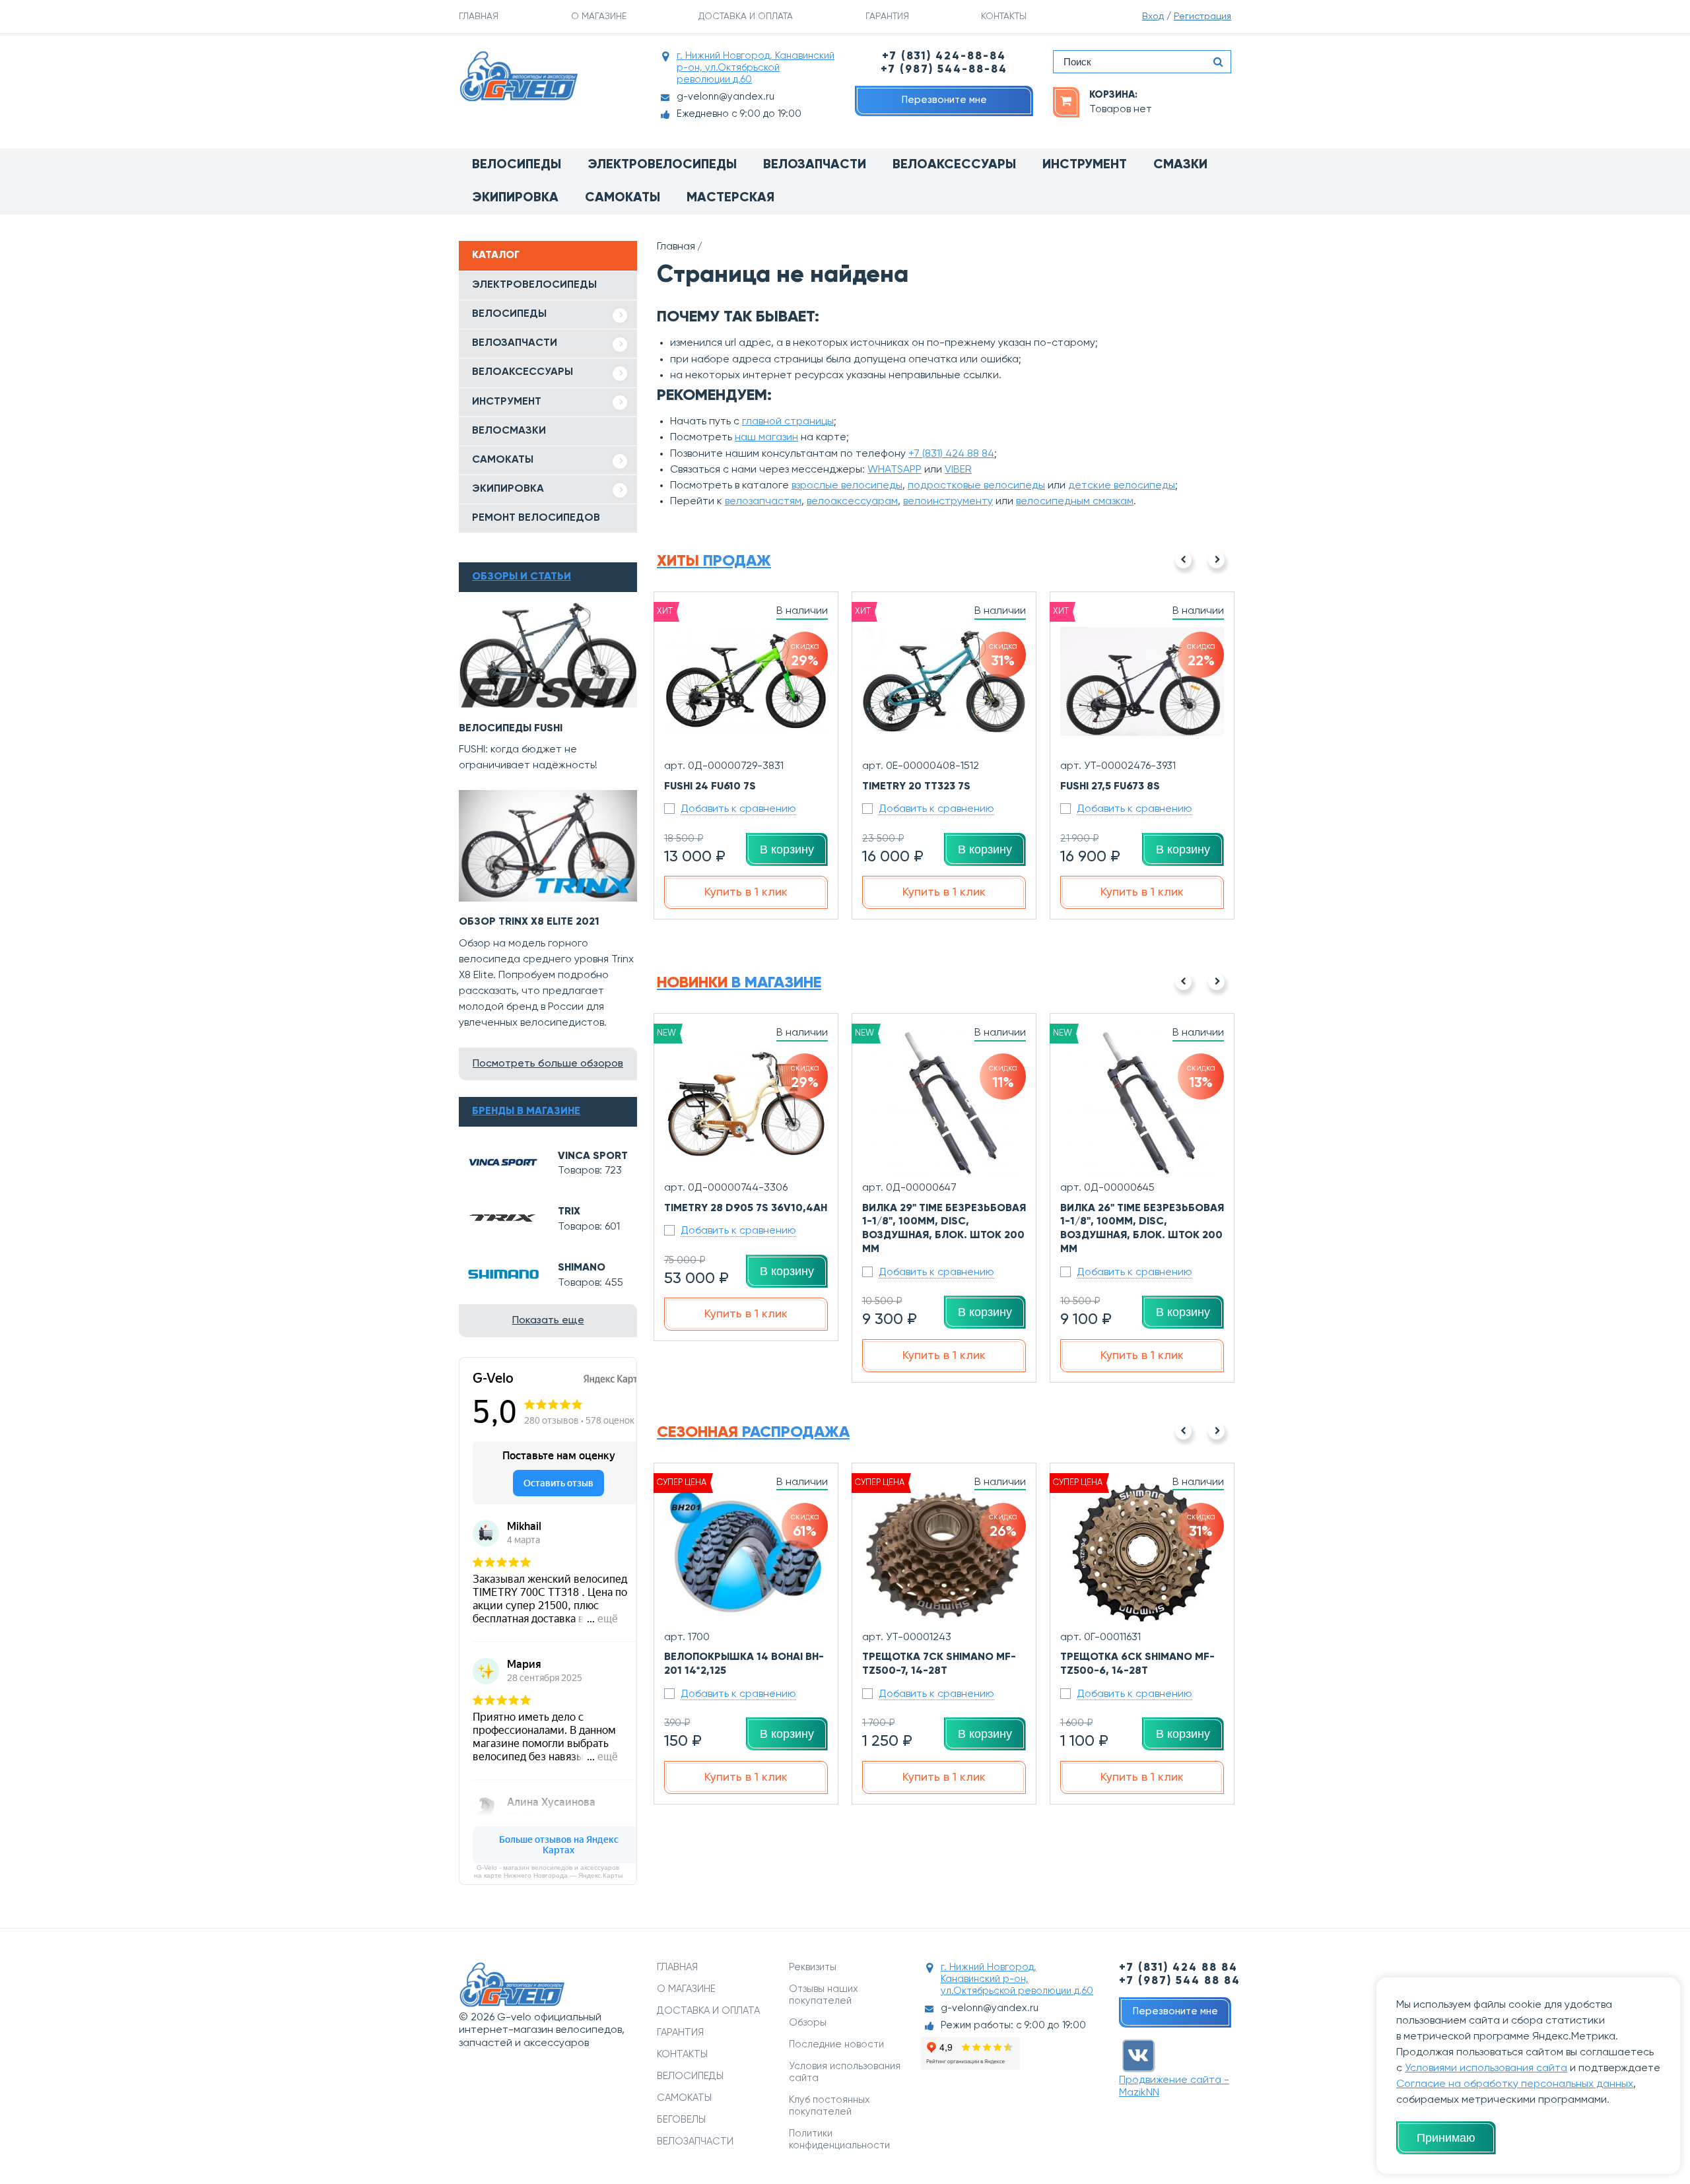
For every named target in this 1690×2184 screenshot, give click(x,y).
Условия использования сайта (845, 2072)
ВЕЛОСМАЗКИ (509, 431)
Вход (1153, 17)
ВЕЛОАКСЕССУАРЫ (523, 372)
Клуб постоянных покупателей (829, 2106)
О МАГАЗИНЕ (599, 17)
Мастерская (730, 198)
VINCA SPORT (593, 1156)
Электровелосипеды (662, 165)
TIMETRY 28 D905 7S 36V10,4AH (746, 1208)
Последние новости (836, 2044)
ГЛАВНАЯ (479, 17)
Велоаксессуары (954, 165)
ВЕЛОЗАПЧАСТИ (515, 343)
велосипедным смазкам (1075, 502)
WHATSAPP (895, 470)
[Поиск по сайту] (1218, 62)
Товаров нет (1121, 110)
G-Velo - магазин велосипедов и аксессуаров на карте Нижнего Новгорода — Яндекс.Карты (548, 1871)
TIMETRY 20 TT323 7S (916, 787)
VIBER (958, 470)
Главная (676, 247)
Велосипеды (517, 165)
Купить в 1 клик (746, 892)
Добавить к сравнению (738, 809)
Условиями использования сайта (1486, 2068)
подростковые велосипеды (976, 486)
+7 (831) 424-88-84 (944, 56)
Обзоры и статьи (522, 577)
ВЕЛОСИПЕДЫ (509, 314)
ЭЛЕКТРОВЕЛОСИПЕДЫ (534, 285)
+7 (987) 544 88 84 (1180, 1981)
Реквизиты (813, 1967)
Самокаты (623, 198)
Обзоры (808, 2023)
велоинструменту (948, 502)
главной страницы (788, 422)
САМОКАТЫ (503, 460)
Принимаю (1446, 2138)
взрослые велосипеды (847, 486)
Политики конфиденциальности (839, 2139)
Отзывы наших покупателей (824, 1995)
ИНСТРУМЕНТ (507, 402)
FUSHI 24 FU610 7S (710, 787)
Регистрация (1202, 17)
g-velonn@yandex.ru (726, 97)
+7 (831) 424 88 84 (951, 454)
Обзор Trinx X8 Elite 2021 (529, 922)
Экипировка (515, 198)
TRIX (569, 1212)
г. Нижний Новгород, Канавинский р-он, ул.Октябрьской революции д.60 (756, 68)
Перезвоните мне (944, 100)
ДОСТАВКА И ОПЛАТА (746, 17)
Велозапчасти (815, 165)
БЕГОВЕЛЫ (681, 2120)
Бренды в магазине (526, 1111)
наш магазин (766, 438)
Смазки (1180, 165)
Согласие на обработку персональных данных (1515, 2084)
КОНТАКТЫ (1004, 17)
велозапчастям (763, 502)
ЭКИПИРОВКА (508, 489)
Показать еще (548, 1321)
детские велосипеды (1122, 486)
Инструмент (1085, 165)
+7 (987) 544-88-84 (944, 70)
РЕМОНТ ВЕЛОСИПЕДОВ (536, 518)
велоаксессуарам (852, 502)
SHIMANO (582, 1268)
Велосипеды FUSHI (511, 729)
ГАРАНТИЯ (887, 17)
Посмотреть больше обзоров (548, 1064)
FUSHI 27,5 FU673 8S (1110, 787)
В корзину (787, 849)
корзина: (1113, 95)
